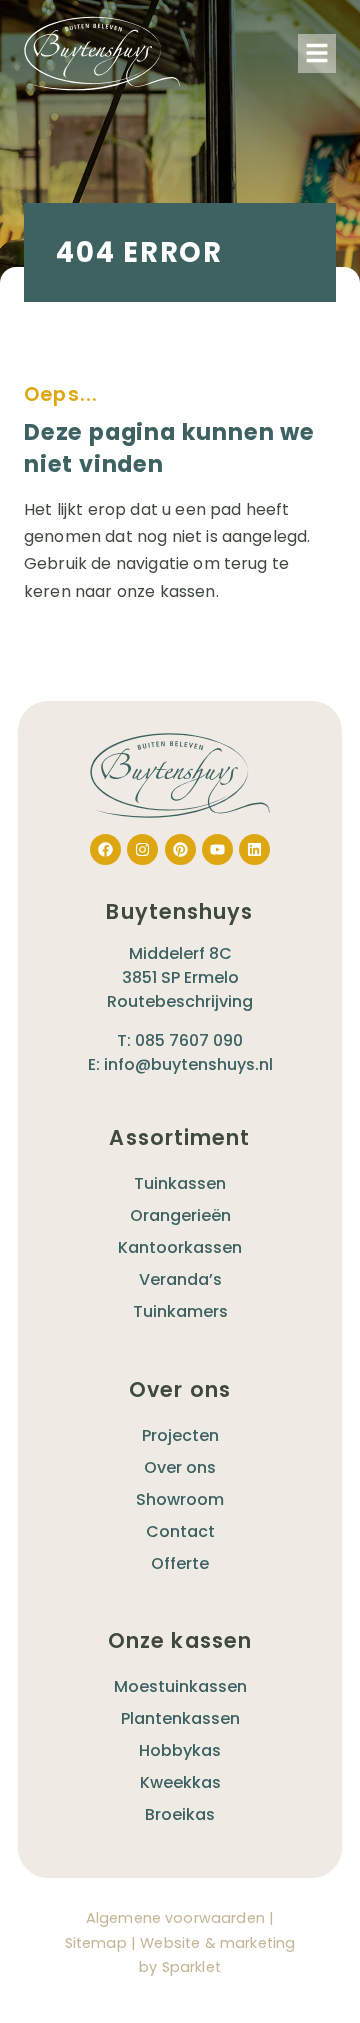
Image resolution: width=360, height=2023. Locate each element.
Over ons (180, 1467)
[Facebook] (105, 849)
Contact (180, 1531)
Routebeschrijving (180, 1001)
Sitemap (96, 1943)
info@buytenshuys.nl (188, 1064)
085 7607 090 (189, 1040)
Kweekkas (180, 1782)
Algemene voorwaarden (175, 1918)
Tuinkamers (180, 1311)
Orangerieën (180, 1215)
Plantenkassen (180, 1718)
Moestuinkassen (180, 1686)
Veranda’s (180, 1279)
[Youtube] (217, 849)
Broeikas (180, 1814)
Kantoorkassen (180, 1247)
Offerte (180, 1563)
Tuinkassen (180, 1183)
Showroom (180, 1499)
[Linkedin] (254, 849)
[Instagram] (142, 849)
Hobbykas (180, 1750)
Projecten (180, 1435)
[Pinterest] (180, 849)
